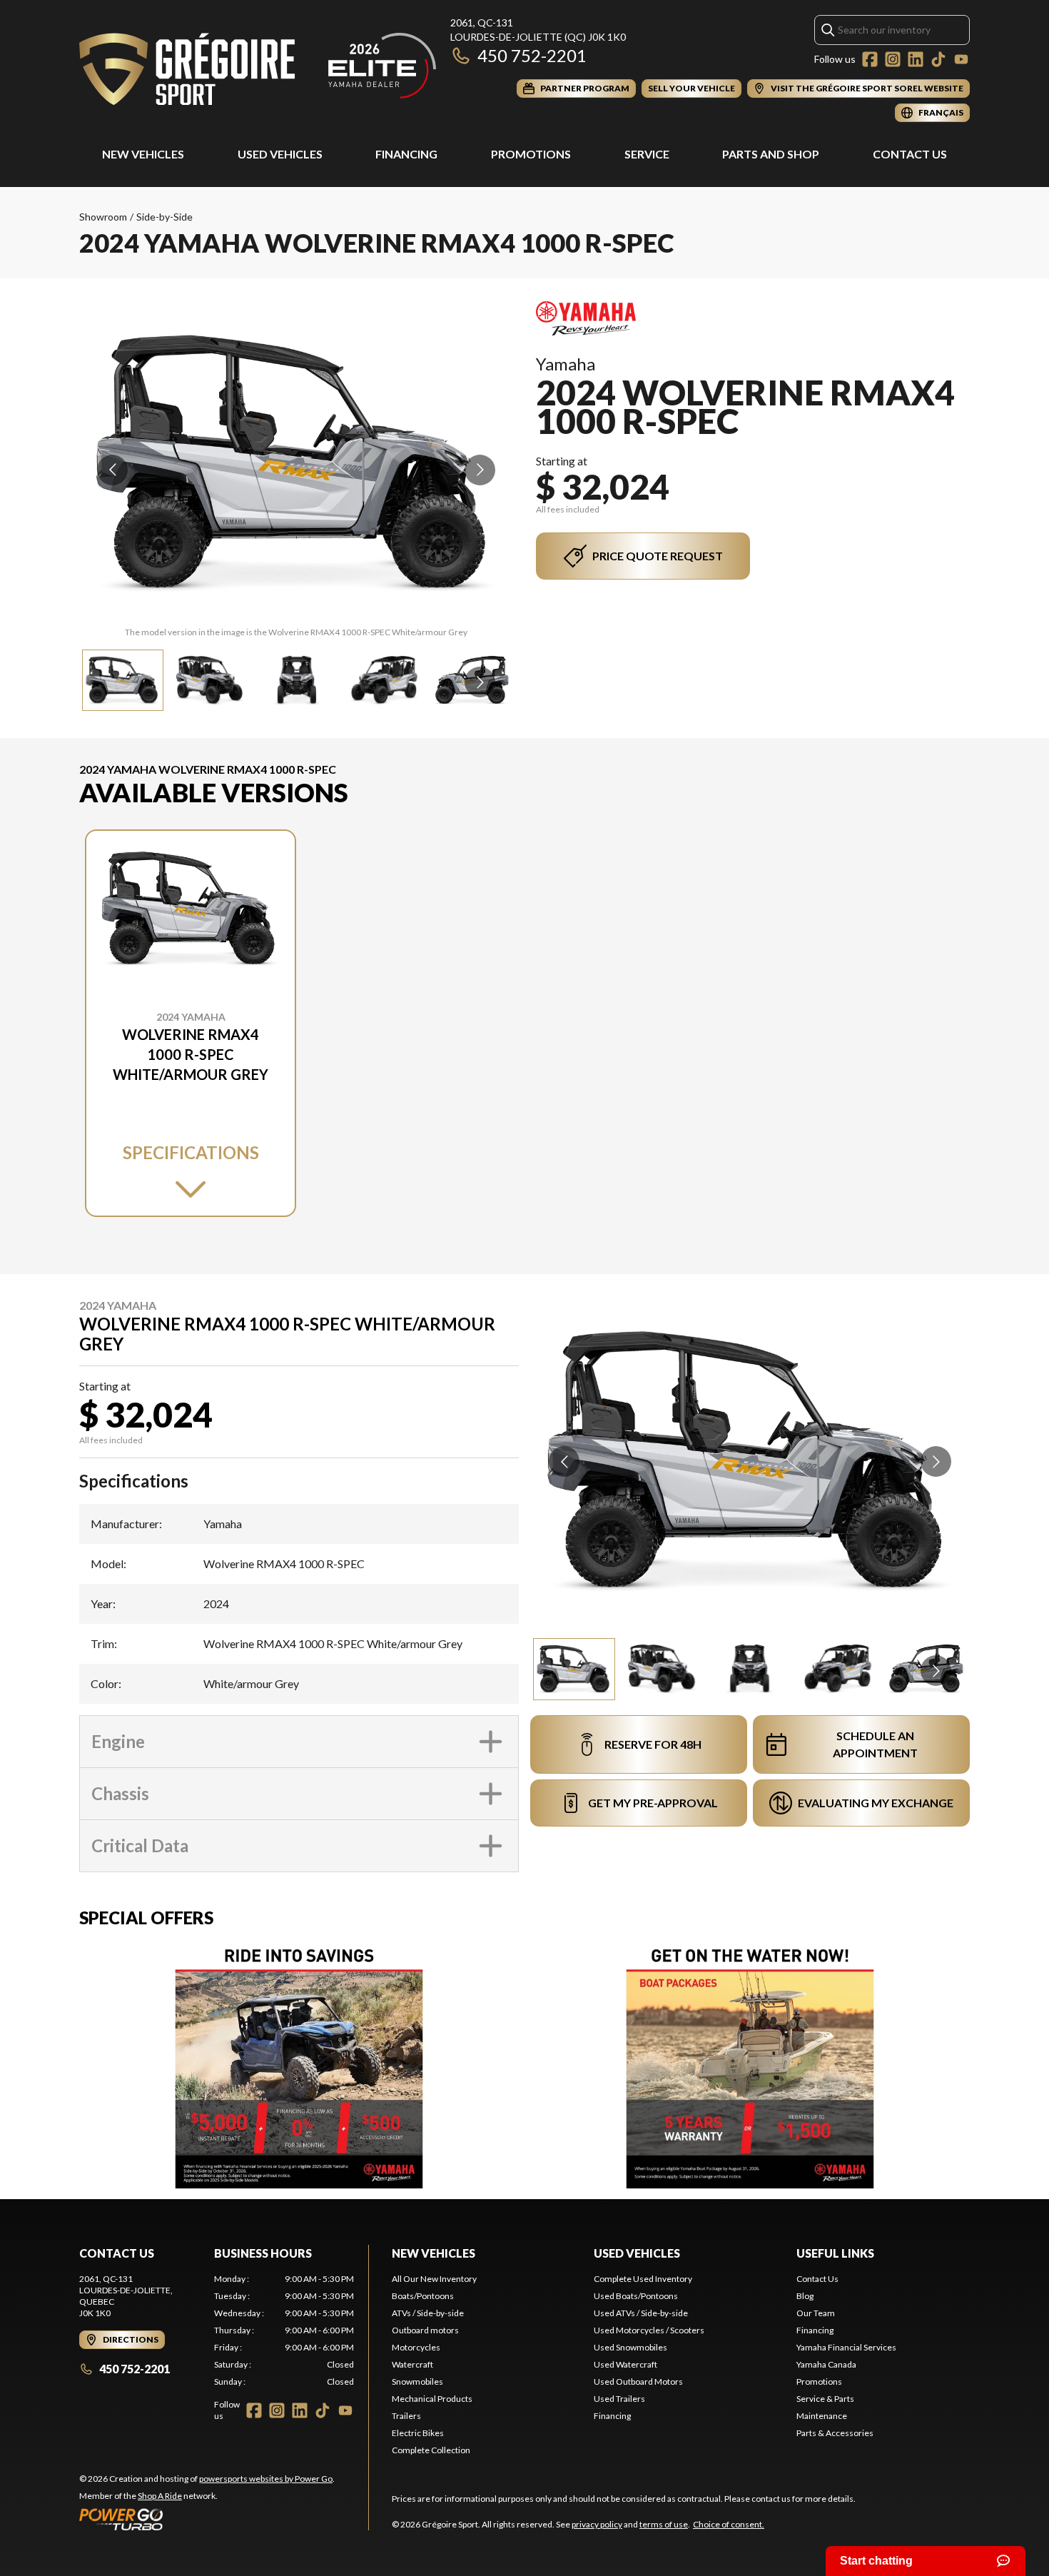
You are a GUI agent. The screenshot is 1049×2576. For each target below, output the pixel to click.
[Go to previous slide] (112, 470)
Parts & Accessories (835, 2433)
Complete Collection (431, 2450)
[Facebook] (870, 59)
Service (647, 154)
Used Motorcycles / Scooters (649, 2330)
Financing (406, 154)
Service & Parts (825, 2399)
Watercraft (412, 2364)
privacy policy (597, 2524)
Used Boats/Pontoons (636, 2296)
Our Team (816, 2313)
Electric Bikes (418, 2433)
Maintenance (822, 2416)
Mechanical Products (432, 2399)
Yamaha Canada (826, 2364)
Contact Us (910, 154)
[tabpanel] (284, 2330)
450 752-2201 (532, 55)
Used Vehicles (280, 154)
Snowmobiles (417, 2381)
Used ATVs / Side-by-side (641, 2313)
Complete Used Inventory (643, 2279)
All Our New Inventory (434, 2279)
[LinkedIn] (916, 59)
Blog (805, 2296)
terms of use (664, 2524)
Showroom (103, 217)
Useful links (835, 2253)
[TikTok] (938, 59)
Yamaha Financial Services (846, 2347)
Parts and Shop (771, 154)
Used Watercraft (625, 2364)
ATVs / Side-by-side (428, 2313)
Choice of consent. (729, 2524)
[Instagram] (893, 59)
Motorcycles (416, 2347)
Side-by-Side (164, 217)
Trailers (406, 2416)
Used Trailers (619, 2399)
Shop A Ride (160, 2496)
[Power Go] (207, 2519)
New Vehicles (143, 154)
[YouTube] (961, 59)
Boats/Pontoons (423, 2296)
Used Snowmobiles (630, 2347)
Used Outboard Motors (638, 2381)
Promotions (531, 154)
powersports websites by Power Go (266, 2479)
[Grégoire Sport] (258, 69)
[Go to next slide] (480, 470)
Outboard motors (425, 2330)
